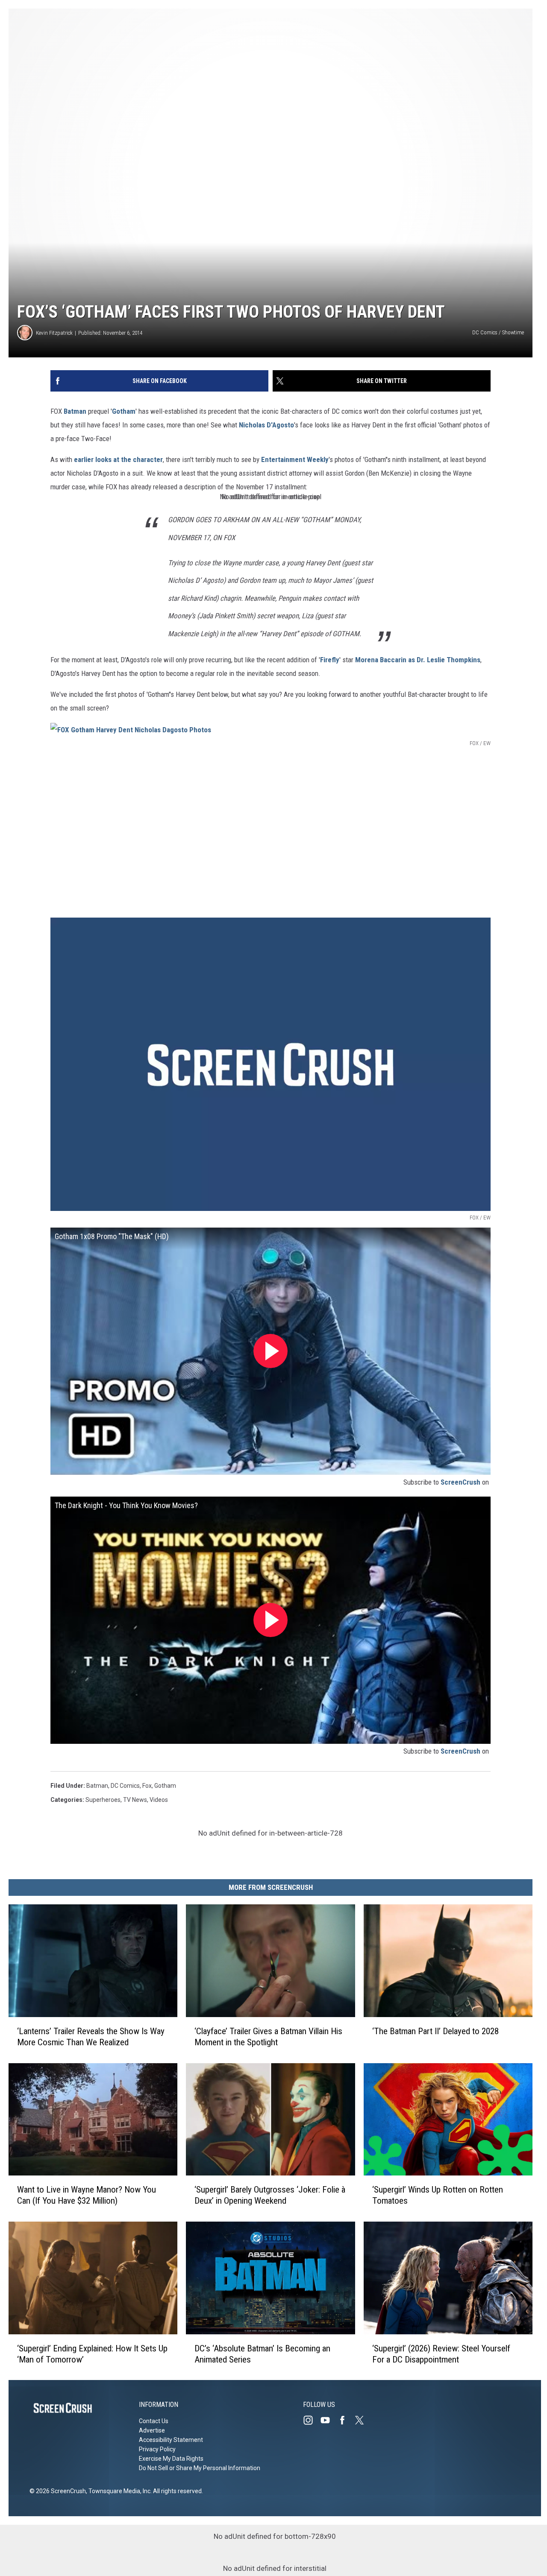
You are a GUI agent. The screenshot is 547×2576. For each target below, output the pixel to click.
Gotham (124, 411)
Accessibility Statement (171, 2440)
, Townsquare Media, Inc (118, 2491)
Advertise (152, 2430)
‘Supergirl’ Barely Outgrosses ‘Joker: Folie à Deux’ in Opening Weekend (270, 2195)
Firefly (330, 660)
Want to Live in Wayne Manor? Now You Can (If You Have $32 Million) (87, 2195)
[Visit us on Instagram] (312, 2420)
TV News (135, 1800)
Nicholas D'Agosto (266, 425)
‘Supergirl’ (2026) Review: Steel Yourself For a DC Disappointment (441, 2354)
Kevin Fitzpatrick (54, 333)
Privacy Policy (157, 2449)
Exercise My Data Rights (171, 2459)
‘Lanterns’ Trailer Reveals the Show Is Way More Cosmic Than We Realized (91, 2036)
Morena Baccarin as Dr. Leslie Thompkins (417, 660)
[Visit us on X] (363, 2420)
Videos (159, 1800)
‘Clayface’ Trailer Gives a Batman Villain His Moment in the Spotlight (268, 2036)
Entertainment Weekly (295, 459)
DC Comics (125, 1786)
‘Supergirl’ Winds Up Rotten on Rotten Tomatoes (438, 2195)
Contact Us (154, 2421)
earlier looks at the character (118, 459)
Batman (75, 411)
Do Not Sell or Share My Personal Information (200, 2468)
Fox (147, 1786)
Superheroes (103, 1800)
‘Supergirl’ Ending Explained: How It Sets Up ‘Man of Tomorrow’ (92, 2354)
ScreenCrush (460, 1482)
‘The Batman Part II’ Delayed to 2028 (435, 2031)
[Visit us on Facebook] (346, 2420)
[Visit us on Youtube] (329, 2420)
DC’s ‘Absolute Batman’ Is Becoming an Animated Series (262, 2354)
